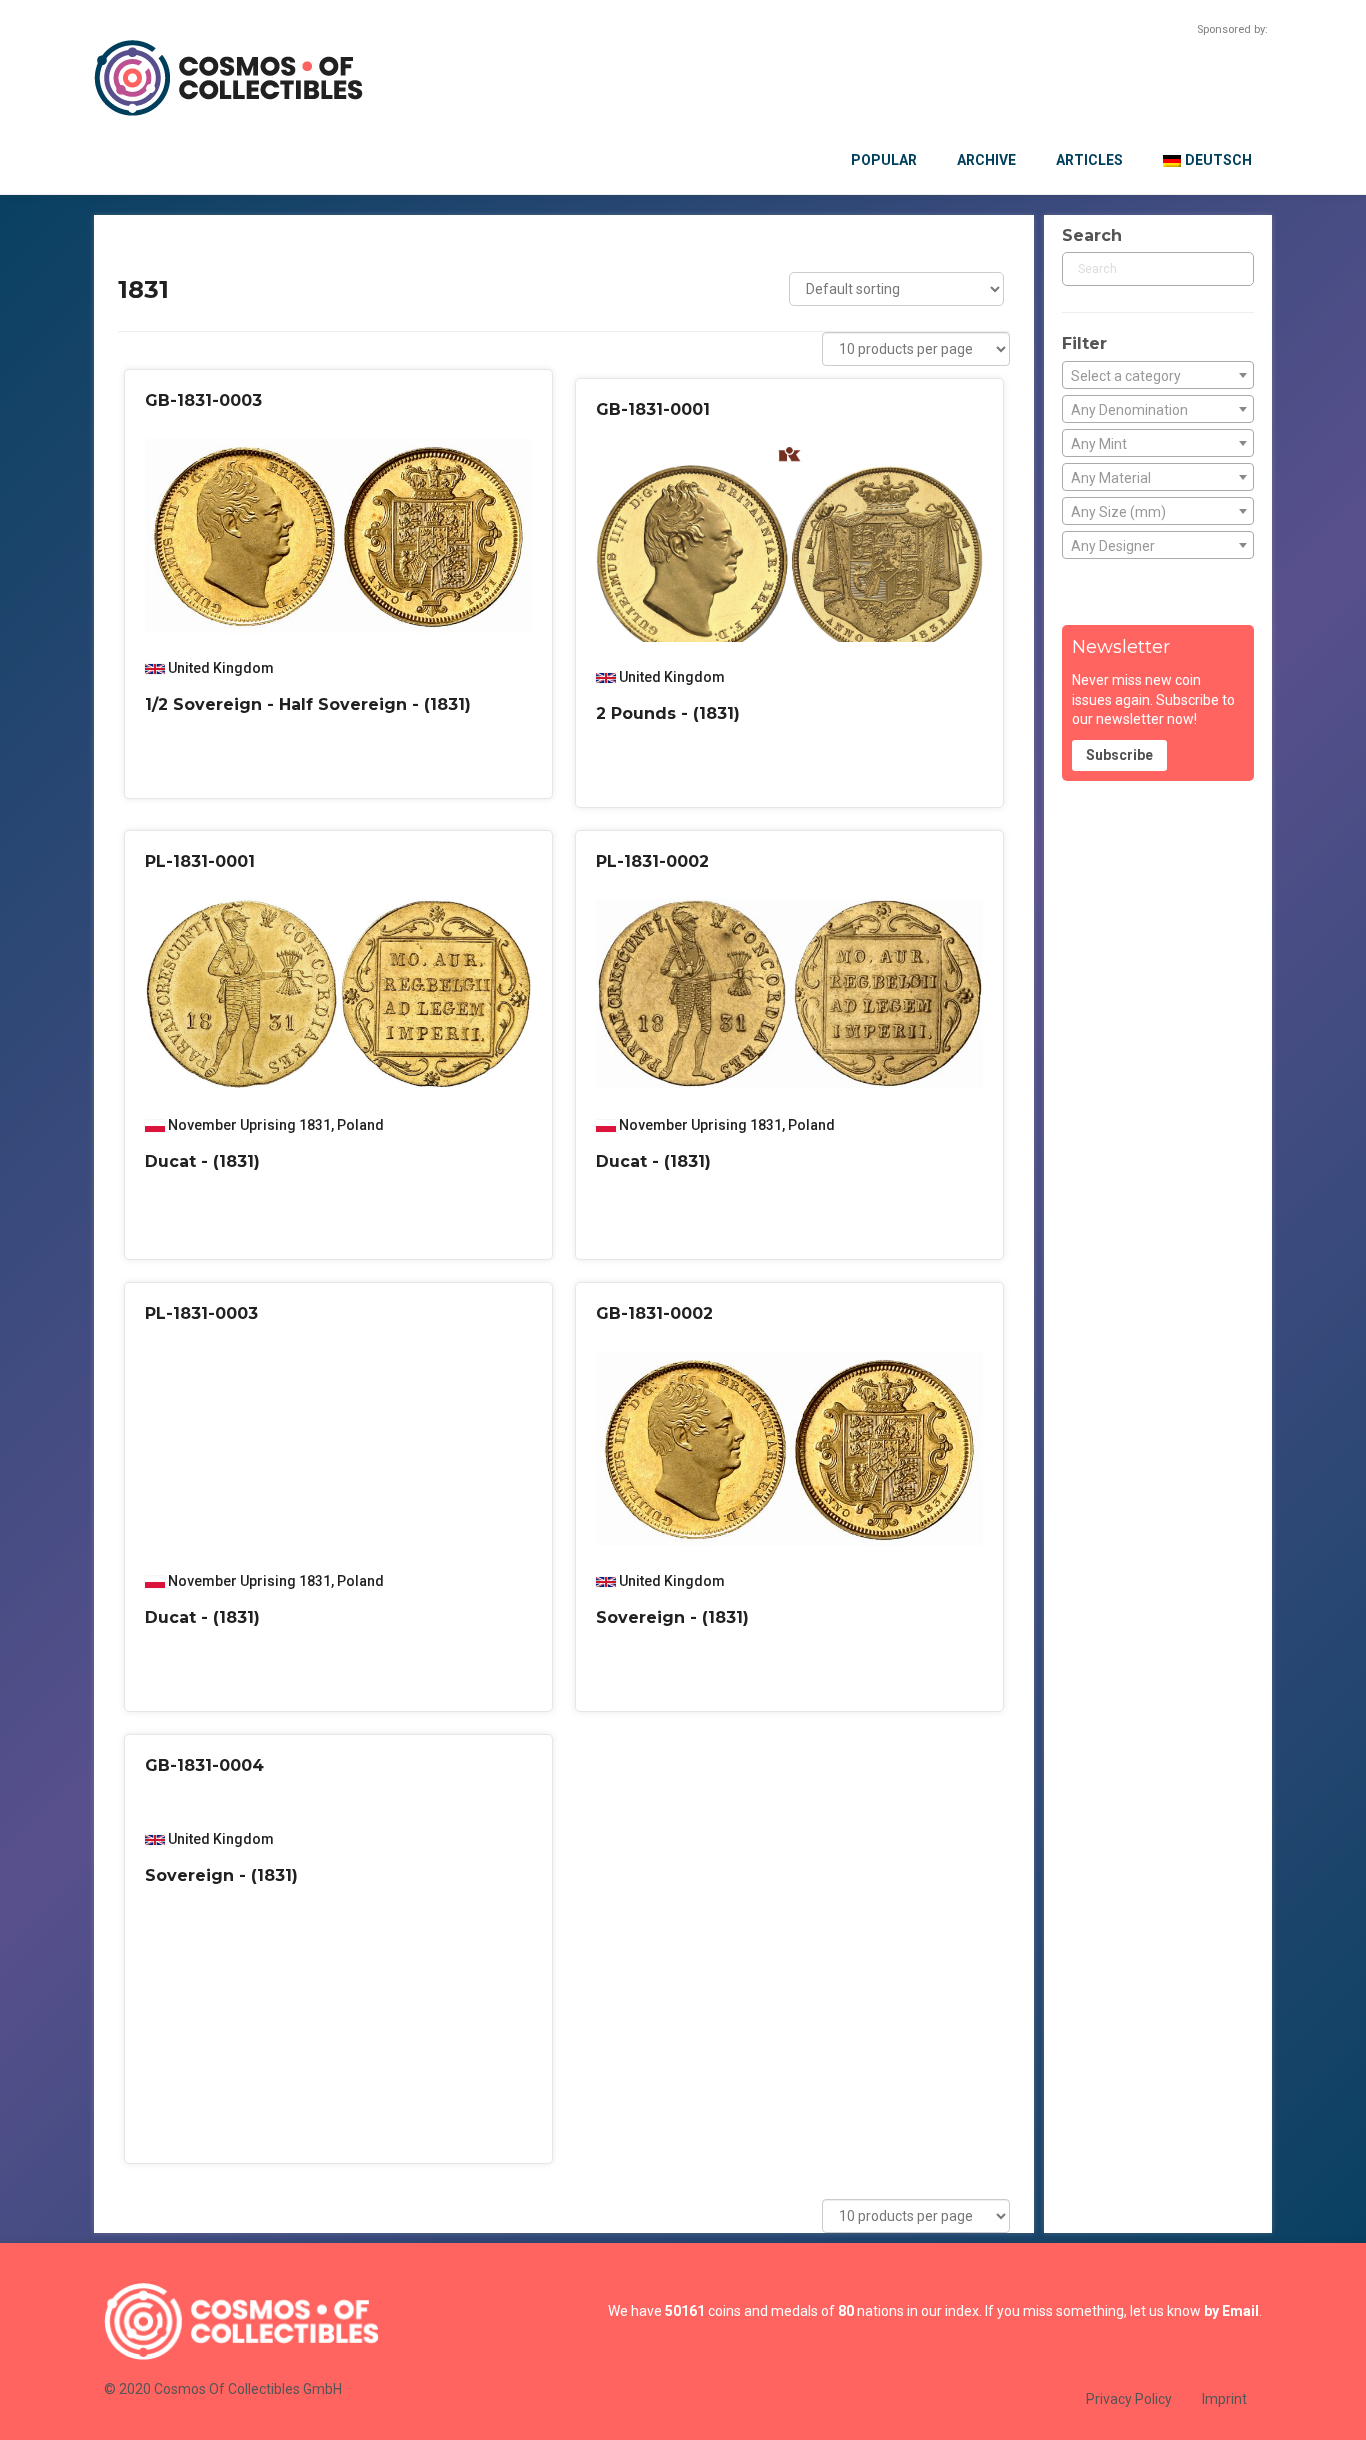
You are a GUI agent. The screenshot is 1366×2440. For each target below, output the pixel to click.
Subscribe (1119, 755)
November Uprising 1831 (249, 1125)
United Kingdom (221, 668)
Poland (360, 1125)
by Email (1231, 2311)
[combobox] (1158, 375)
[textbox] (1158, 376)
